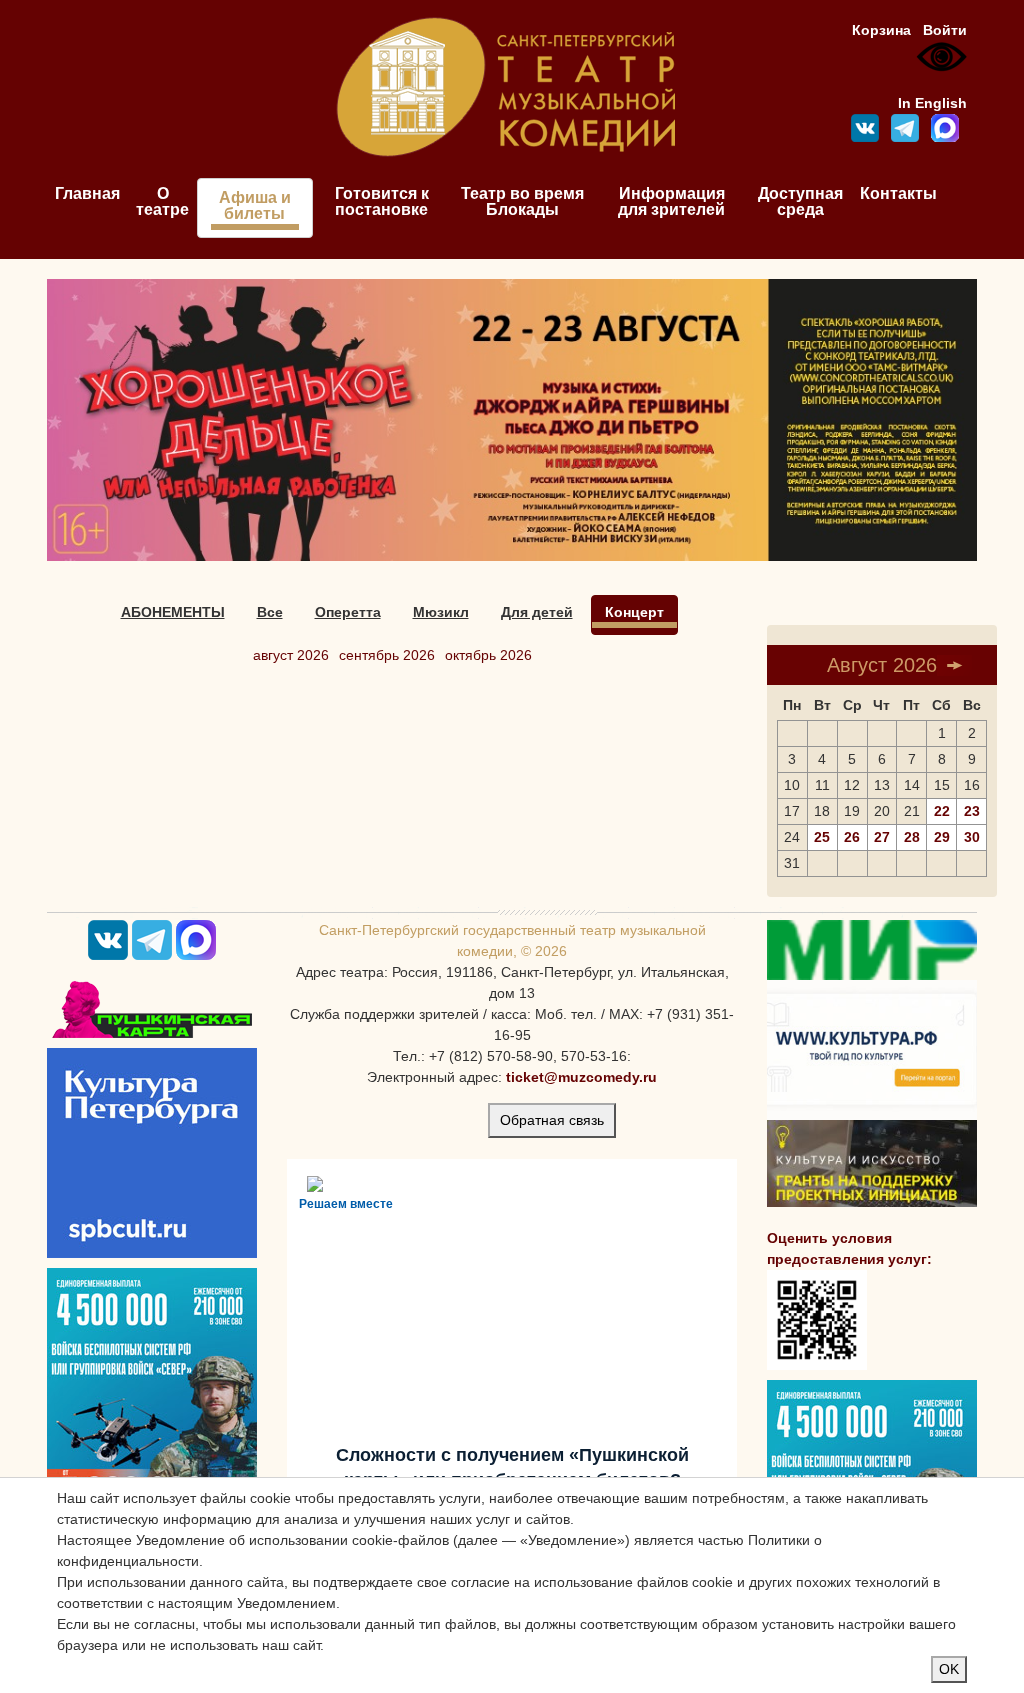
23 (972, 811)
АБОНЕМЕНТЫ (173, 612)
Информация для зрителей (671, 201)
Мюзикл (441, 612)
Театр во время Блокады (522, 201)
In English (932, 103)
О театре (162, 201)
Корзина (881, 30)
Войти (945, 30)
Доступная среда (800, 201)
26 (852, 837)
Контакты (898, 193)
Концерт (634, 612)
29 (942, 837)
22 (942, 811)
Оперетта (348, 612)
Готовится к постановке (382, 201)
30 (972, 837)
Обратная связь (552, 1120)
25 (822, 837)
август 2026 (291, 655)
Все (270, 612)
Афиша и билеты (255, 205)
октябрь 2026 (488, 655)
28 (912, 837)
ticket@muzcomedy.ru (581, 1077)
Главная (87, 193)
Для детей (537, 612)
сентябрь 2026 (387, 655)
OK (949, 1669)
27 (882, 837)
